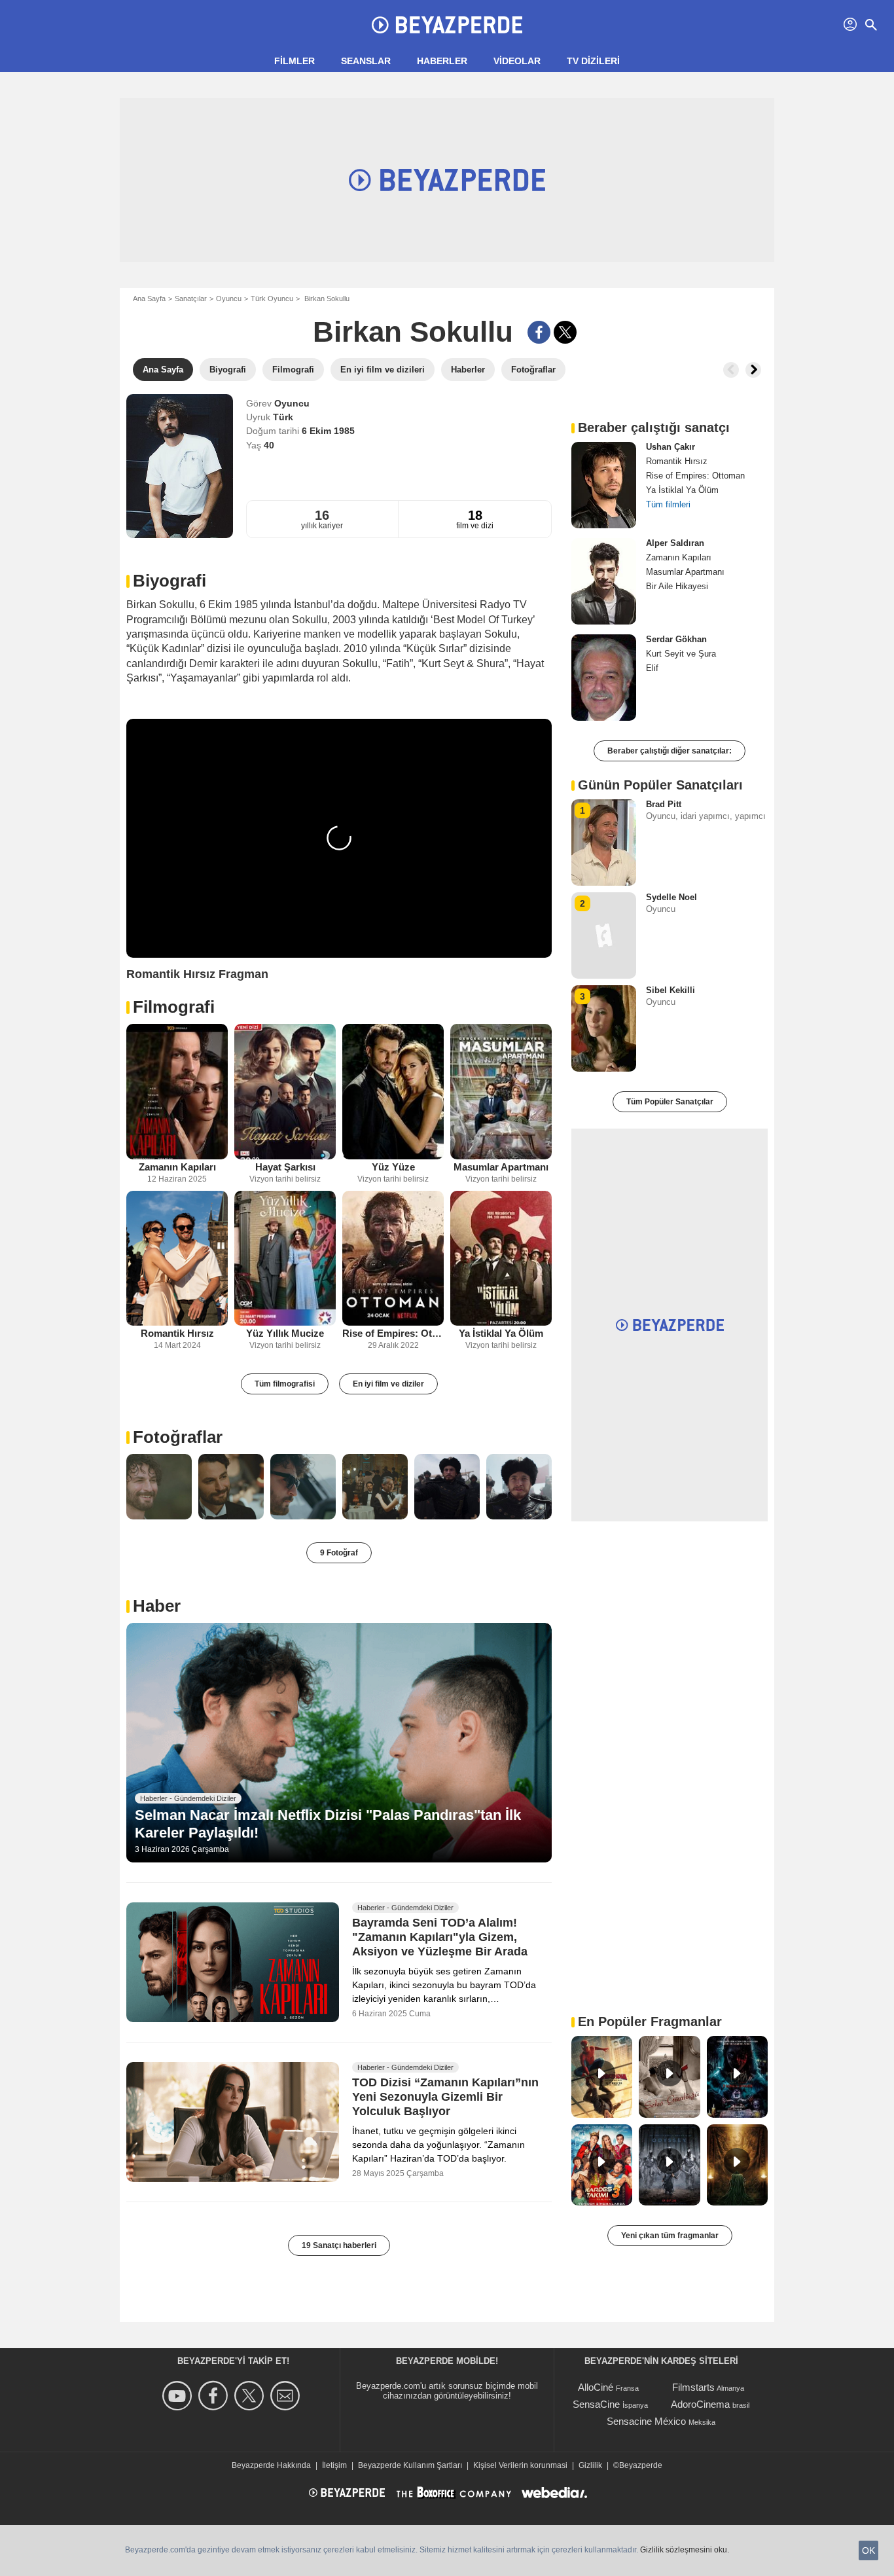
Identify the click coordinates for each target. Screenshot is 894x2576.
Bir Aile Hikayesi (677, 586)
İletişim (334, 2465)
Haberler (442, 61)
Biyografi (170, 581)
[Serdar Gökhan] (604, 678)
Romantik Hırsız (177, 1333)
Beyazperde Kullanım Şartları (410, 2465)
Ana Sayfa (149, 299)
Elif (652, 668)
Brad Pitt (664, 804)
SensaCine (596, 2404)
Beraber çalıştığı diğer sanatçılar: (670, 751)
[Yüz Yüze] (393, 1092)
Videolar (517, 61)
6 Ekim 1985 (328, 431)
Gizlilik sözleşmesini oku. (685, 2550)
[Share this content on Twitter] (565, 332)
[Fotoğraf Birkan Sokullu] (159, 1487)
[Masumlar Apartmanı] (501, 1092)
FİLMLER (295, 61)
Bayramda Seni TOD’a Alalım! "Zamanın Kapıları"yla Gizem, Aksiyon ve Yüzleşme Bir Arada (440, 1938)
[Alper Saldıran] (604, 581)
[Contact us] (287, 2396)
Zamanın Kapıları (177, 1167)
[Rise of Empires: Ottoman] (393, 1259)
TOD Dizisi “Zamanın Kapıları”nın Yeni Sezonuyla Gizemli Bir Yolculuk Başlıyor (445, 2097)
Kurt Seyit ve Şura (681, 654)
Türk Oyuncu (272, 299)
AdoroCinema (700, 2404)
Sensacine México (646, 2421)
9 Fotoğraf (339, 1553)
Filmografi (174, 1007)
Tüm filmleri (668, 504)
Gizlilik (590, 2465)
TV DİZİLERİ (593, 61)
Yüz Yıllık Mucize (285, 1333)
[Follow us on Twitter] (251, 2396)
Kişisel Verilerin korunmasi (520, 2465)
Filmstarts (693, 2387)
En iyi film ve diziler (388, 1384)
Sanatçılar (191, 299)
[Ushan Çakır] (604, 485)
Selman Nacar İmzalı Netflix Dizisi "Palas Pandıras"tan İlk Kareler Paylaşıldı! (328, 1823)
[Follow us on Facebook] (215, 2396)
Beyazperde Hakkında (271, 2465)
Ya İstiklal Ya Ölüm (501, 1333)
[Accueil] (447, 25)
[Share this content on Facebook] (539, 332)
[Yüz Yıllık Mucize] (285, 1259)
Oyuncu (229, 299)
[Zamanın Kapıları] (177, 1092)
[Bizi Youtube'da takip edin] (179, 2396)
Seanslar (366, 61)
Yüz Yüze (393, 1167)
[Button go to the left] (731, 370)
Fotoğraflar (178, 1437)
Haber (157, 1606)
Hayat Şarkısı (285, 1167)
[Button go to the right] (753, 370)
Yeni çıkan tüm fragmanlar (670, 2236)
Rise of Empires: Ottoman (393, 1333)
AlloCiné (596, 2387)
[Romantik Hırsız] (177, 1259)
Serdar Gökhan (676, 639)
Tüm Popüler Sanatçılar (670, 1102)
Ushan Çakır (670, 447)
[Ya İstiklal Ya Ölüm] (501, 1259)
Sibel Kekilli (670, 990)
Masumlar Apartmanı (501, 1167)
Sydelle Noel (671, 897)
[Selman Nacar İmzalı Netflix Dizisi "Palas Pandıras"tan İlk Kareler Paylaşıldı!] (339, 1743)
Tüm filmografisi (285, 1384)
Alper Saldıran (675, 543)
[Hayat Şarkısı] (285, 1092)
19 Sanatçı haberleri (339, 2245)
